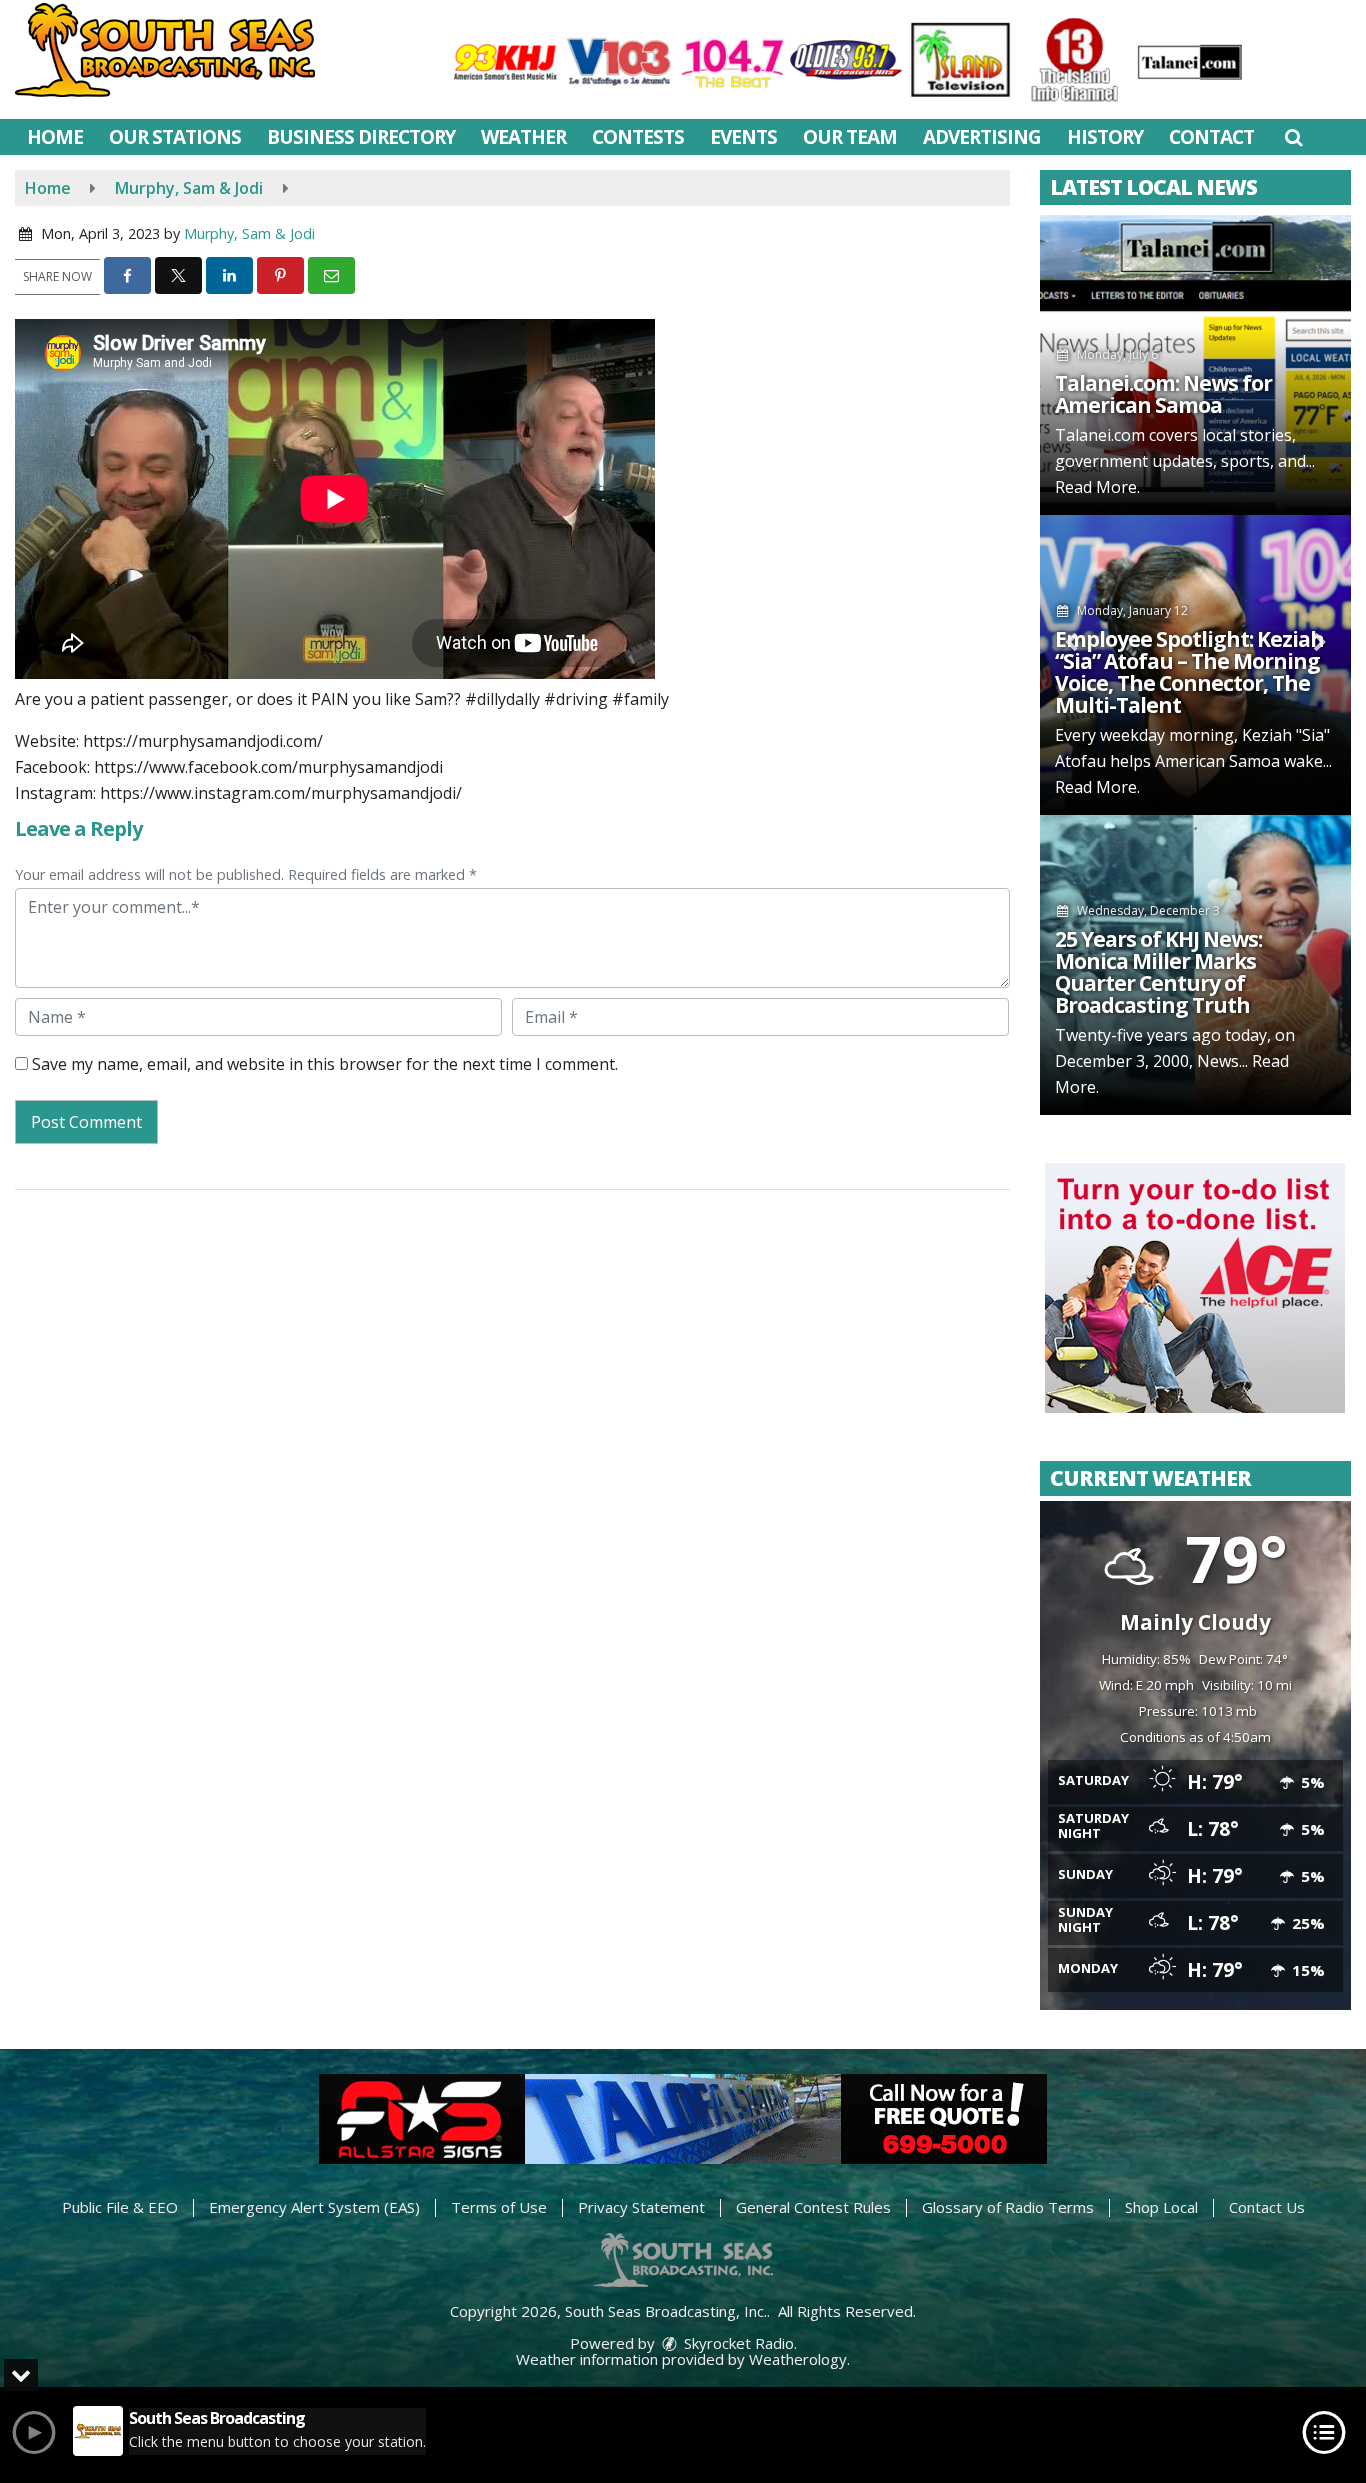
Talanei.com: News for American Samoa (1163, 394)
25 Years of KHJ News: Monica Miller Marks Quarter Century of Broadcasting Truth (1158, 972)
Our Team (850, 137)
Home (55, 137)
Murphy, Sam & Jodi (249, 233)
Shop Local (1161, 2207)
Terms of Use (499, 2207)
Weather (523, 137)
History (1105, 137)
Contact (1211, 137)
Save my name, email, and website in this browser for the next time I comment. (325, 1064)
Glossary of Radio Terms (1008, 2207)
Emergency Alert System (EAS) (314, 2207)
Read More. (1097, 487)
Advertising (982, 137)
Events (743, 137)
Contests (638, 137)
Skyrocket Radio (737, 2343)
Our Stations (175, 137)
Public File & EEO (120, 2207)
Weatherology (798, 2359)
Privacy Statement (641, 2207)
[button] (1293, 137)
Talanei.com (1100, 435)
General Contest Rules (813, 2207)
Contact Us (1267, 2207)
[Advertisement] (1195, 1288)
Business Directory (361, 137)
